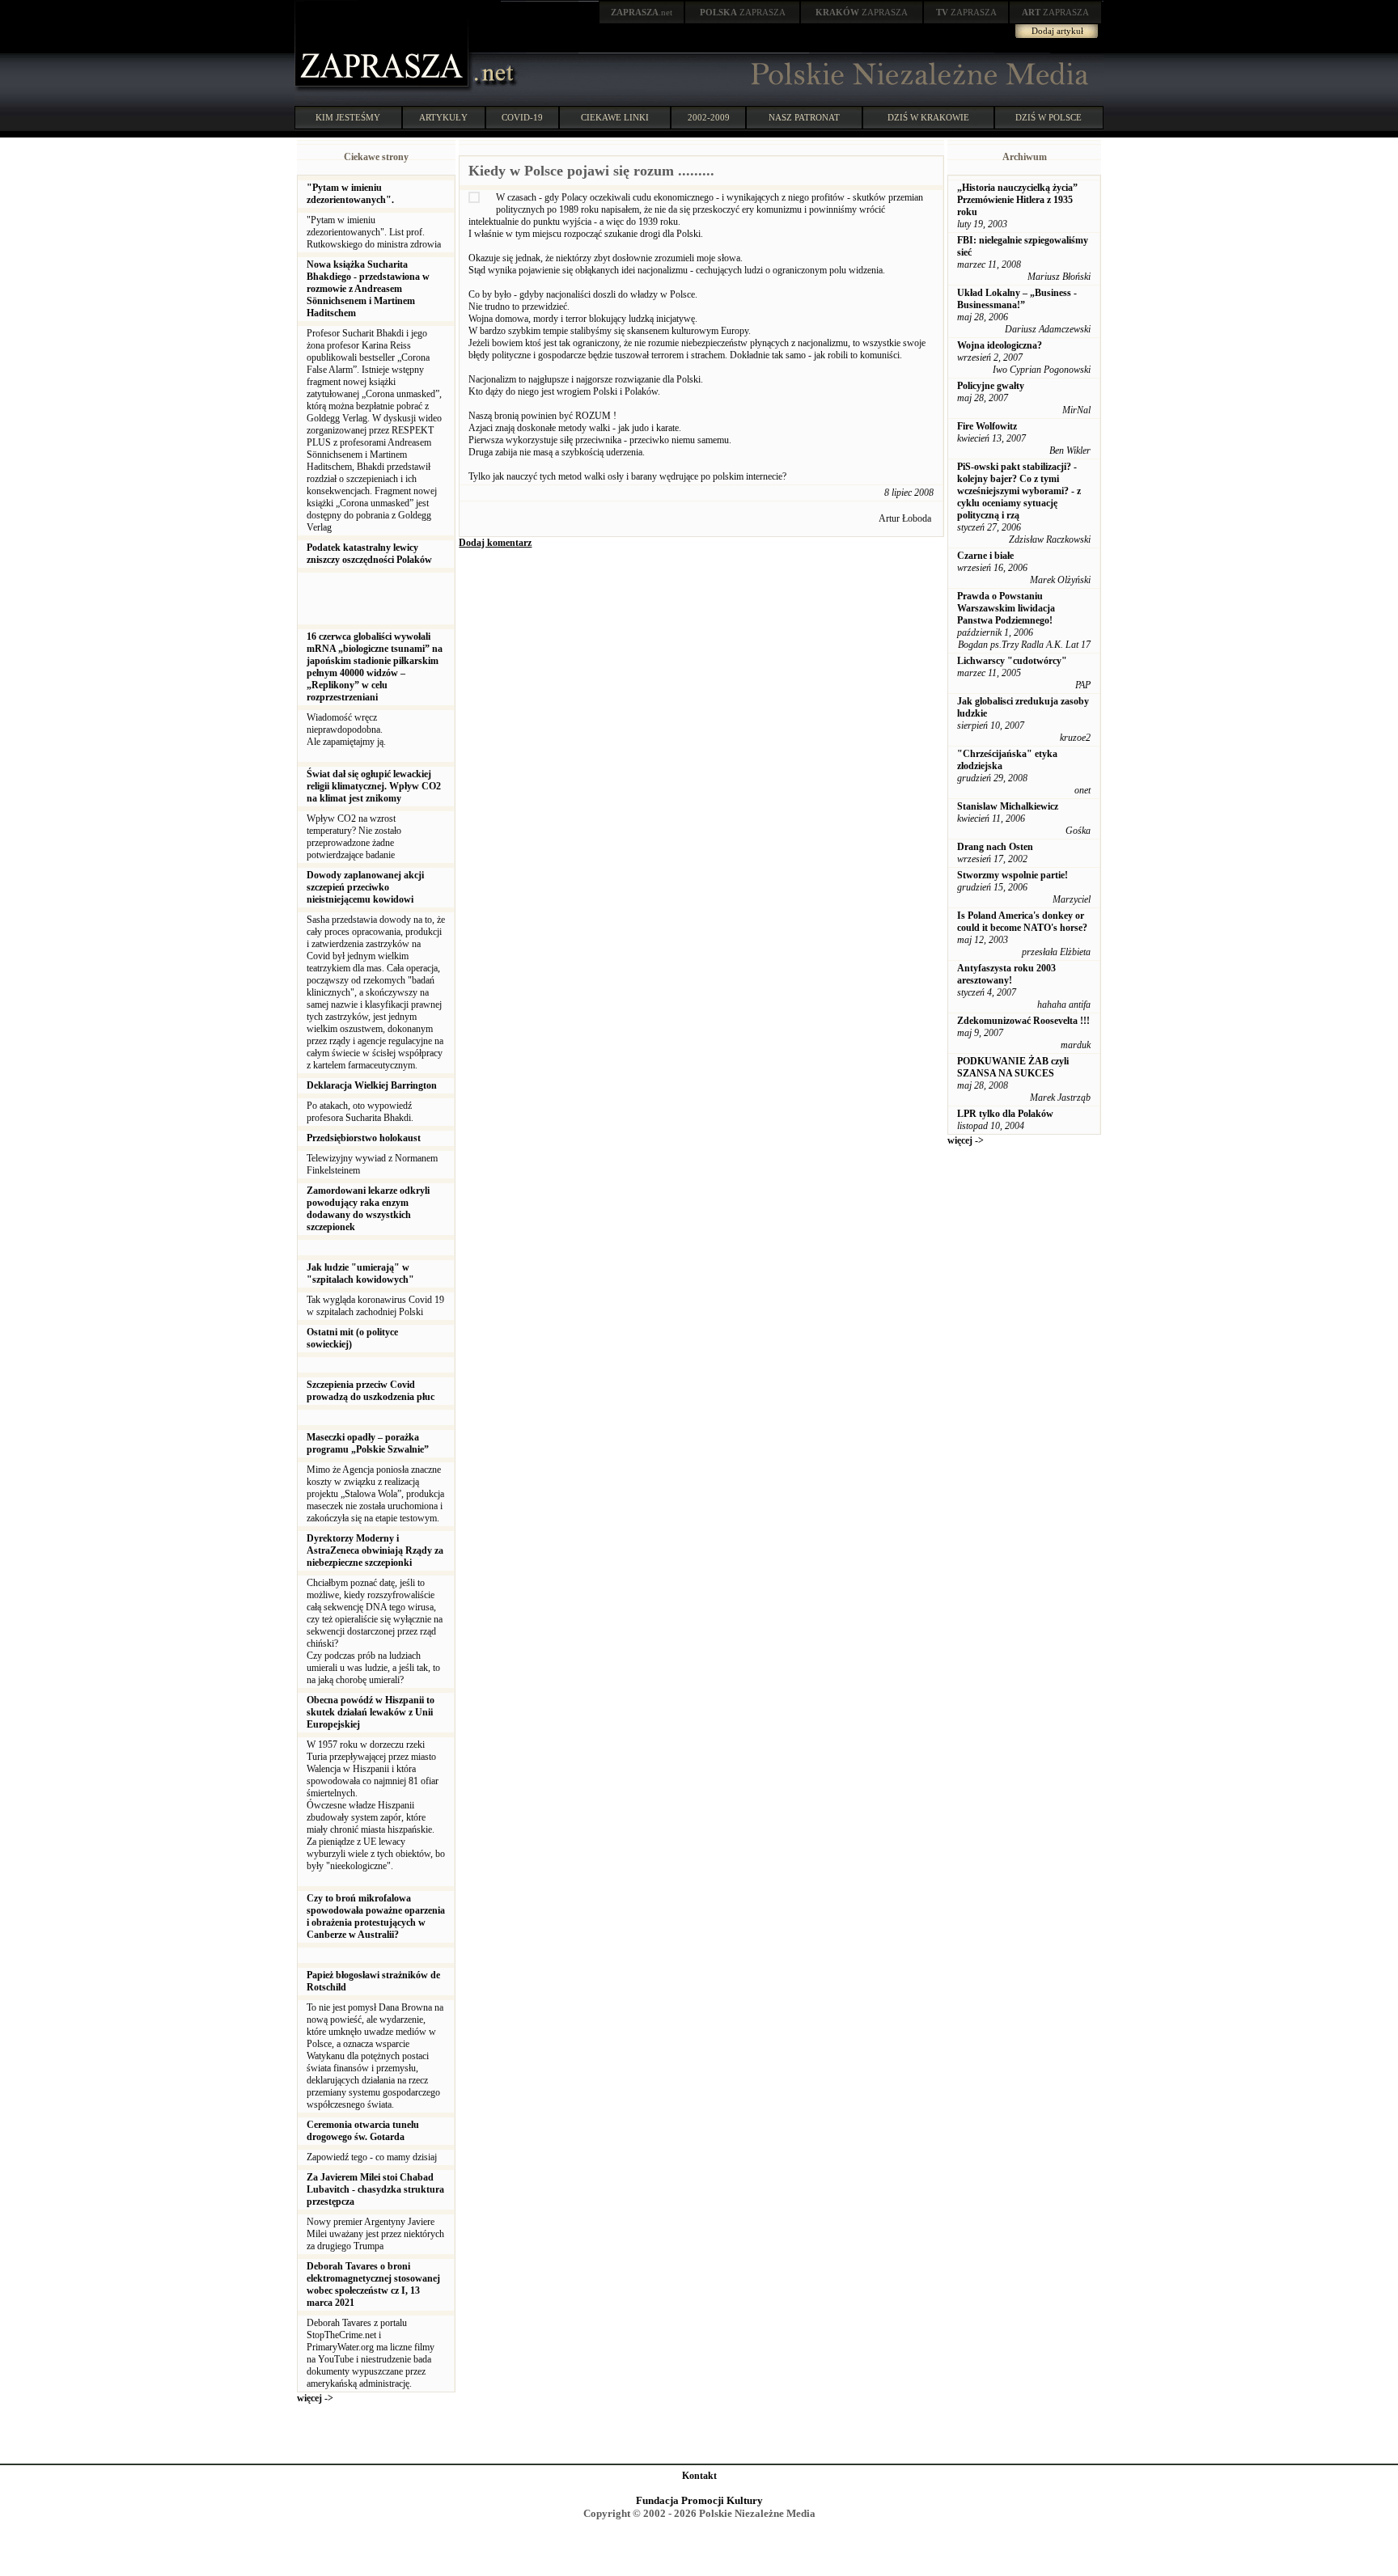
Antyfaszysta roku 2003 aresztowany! (1006, 974)
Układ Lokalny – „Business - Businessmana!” (1017, 299)
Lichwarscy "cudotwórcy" (1012, 661)
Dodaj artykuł (1057, 31)
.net (642, 12)
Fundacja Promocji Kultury (699, 2500)
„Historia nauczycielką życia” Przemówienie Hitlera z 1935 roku (1017, 200)
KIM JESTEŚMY (348, 117)
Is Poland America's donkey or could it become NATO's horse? (1022, 922)
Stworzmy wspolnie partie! (1012, 875)
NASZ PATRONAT (804, 117)
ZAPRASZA (743, 12)
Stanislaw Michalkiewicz (1008, 806)
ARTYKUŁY (443, 117)
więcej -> (315, 2398)
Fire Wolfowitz (987, 426)
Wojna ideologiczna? (1000, 345)
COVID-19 (522, 117)
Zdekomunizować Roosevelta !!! (1023, 1021)
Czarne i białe (985, 556)
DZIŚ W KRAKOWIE (928, 117)
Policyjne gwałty (991, 386)
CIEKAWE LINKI (615, 117)
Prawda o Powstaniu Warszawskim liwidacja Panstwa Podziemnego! (1006, 608)
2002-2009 (709, 117)
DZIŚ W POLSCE (1048, 117)
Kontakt (699, 2476)
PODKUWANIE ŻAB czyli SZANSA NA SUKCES (1013, 1067)
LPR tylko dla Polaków (1005, 1114)
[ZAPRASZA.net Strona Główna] (383, 89)
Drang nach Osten (995, 847)
